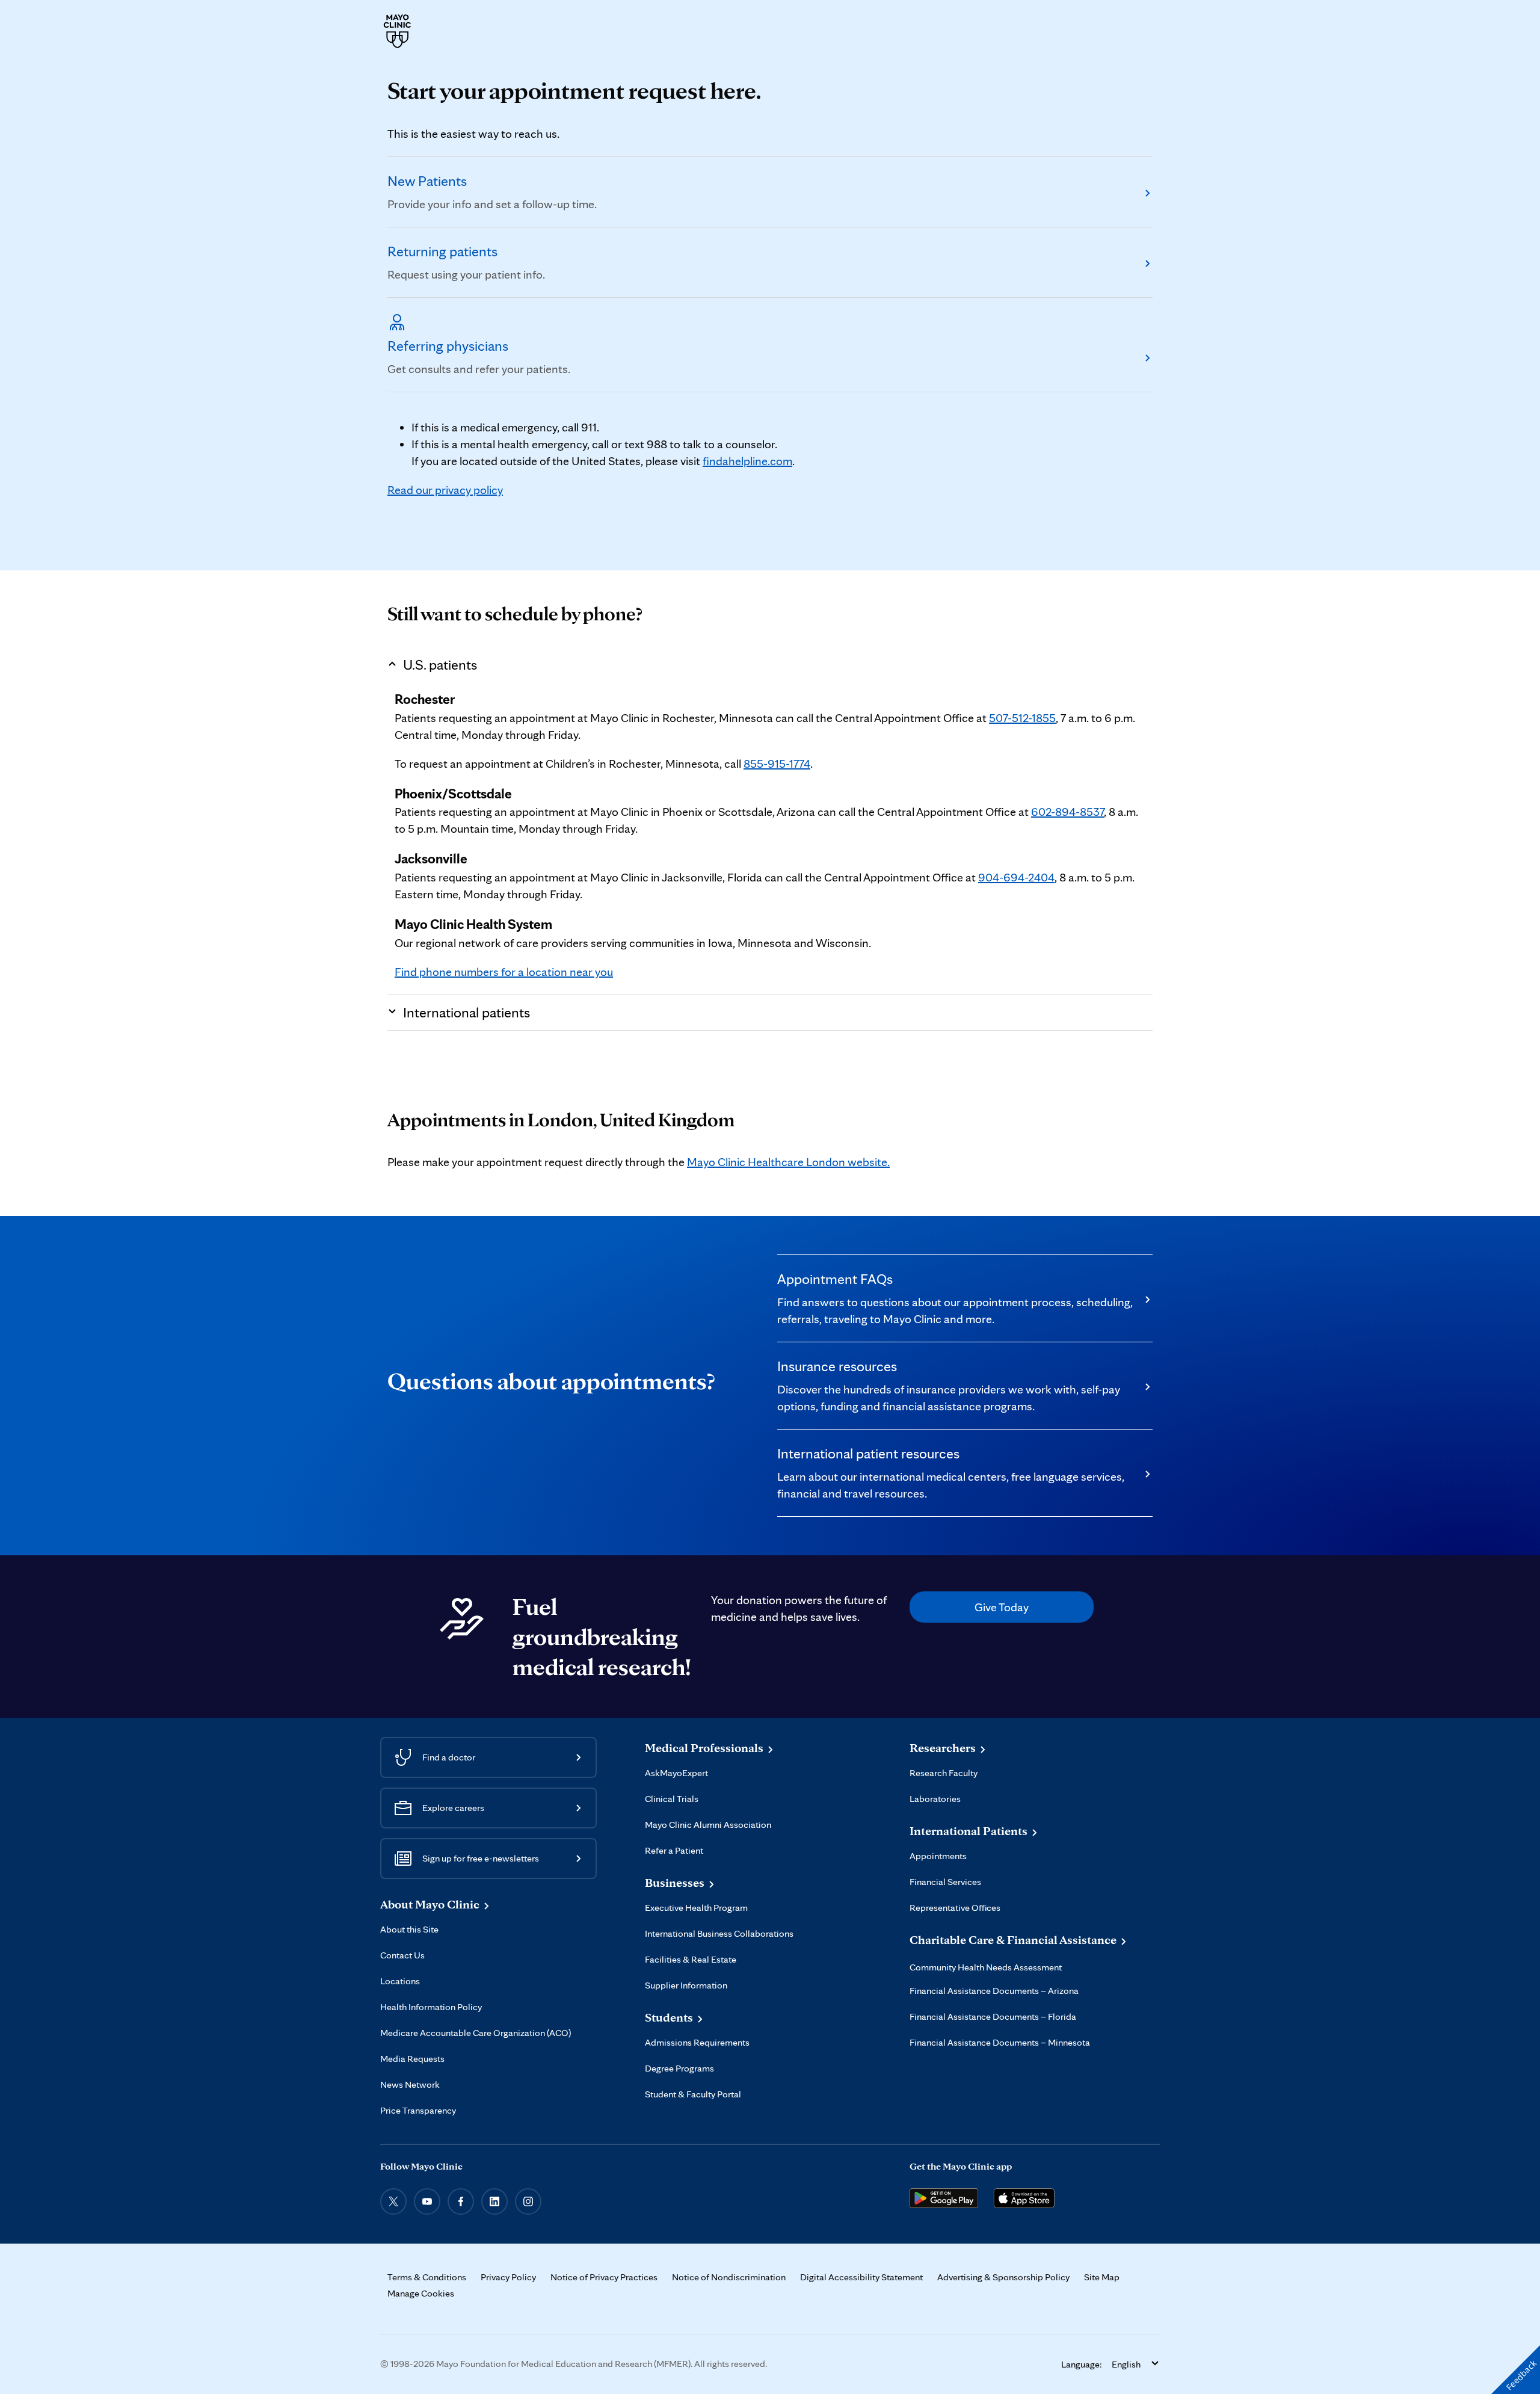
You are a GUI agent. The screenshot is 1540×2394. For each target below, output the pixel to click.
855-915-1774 (777, 764)
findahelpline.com (747, 461)
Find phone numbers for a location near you (504, 972)
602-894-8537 (1067, 812)
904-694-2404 (1016, 877)
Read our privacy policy (445, 490)
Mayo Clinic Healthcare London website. (788, 1162)
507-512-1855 (1022, 718)
